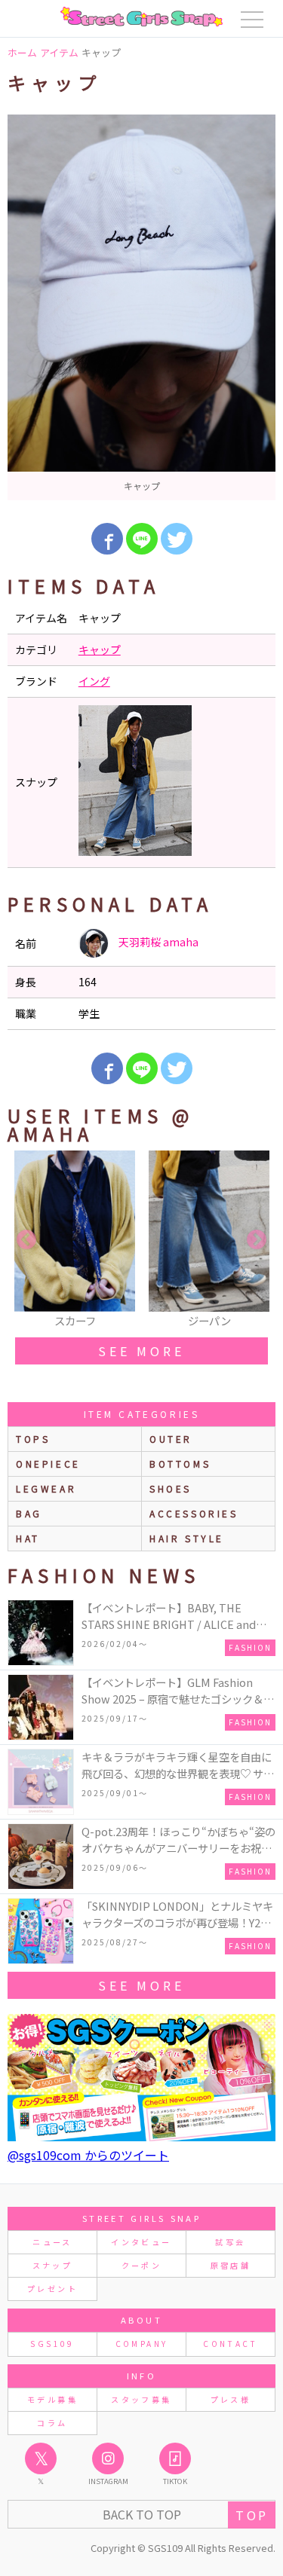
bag (29, 1513)
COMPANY (142, 2344)
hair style (187, 1538)
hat (28, 1538)
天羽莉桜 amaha (157, 942)
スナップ (52, 2265)
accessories (194, 1513)
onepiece (48, 1464)
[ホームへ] (141, 17)
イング (94, 681)
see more (141, 1351)
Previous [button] (26, 1240)
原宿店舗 (231, 2265)
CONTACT (231, 2344)
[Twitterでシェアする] (177, 539)
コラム (52, 2423)
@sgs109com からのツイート (88, 2155)
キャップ (100, 649)
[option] (141, 307)
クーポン (141, 2265)
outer (171, 1439)
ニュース (52, 2242)
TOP (252, 2515)
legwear (46, 1488)
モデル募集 (52, 2399)
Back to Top (142, 2514)
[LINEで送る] (142, 539)
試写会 (230, 2242)
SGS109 (52, 2344)
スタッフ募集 (141, 2399)
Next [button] (257, 1240)
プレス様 (231, 2399)
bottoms (180, 1464)
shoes (171, 1488)
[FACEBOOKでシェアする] (107, 539)
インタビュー (141, 2242)
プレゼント (52, 2289)
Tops (33, 1439)
